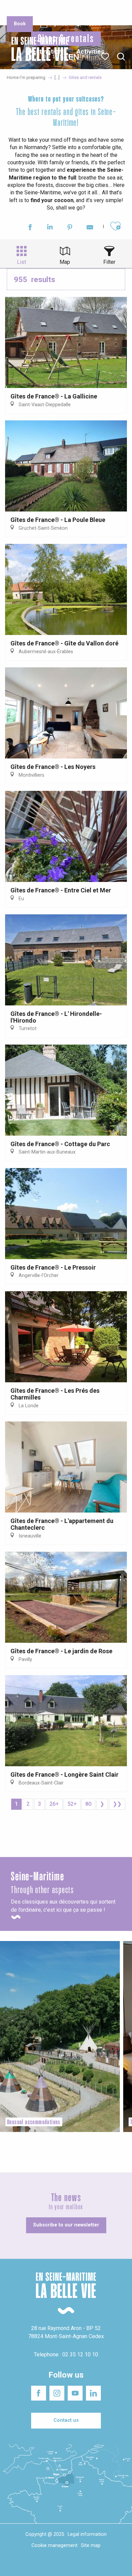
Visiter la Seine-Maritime (111, 10)
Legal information (87, 2534)
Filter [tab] (109, 262)
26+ (54, 1804)
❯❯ (117, 1804)
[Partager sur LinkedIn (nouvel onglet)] (50, 228)
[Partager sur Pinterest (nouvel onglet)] (70, 228)
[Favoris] (106, 57)
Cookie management (54, 2545)
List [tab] (21, 262)
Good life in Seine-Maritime (68, 10)
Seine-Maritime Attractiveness (21, 10)
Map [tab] (65, 262)
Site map (91, 2545)
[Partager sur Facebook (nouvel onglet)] (30, 228)
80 (88, 1804)
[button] (121, 57)
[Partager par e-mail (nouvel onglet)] (90, 228)
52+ (72, 1804)
